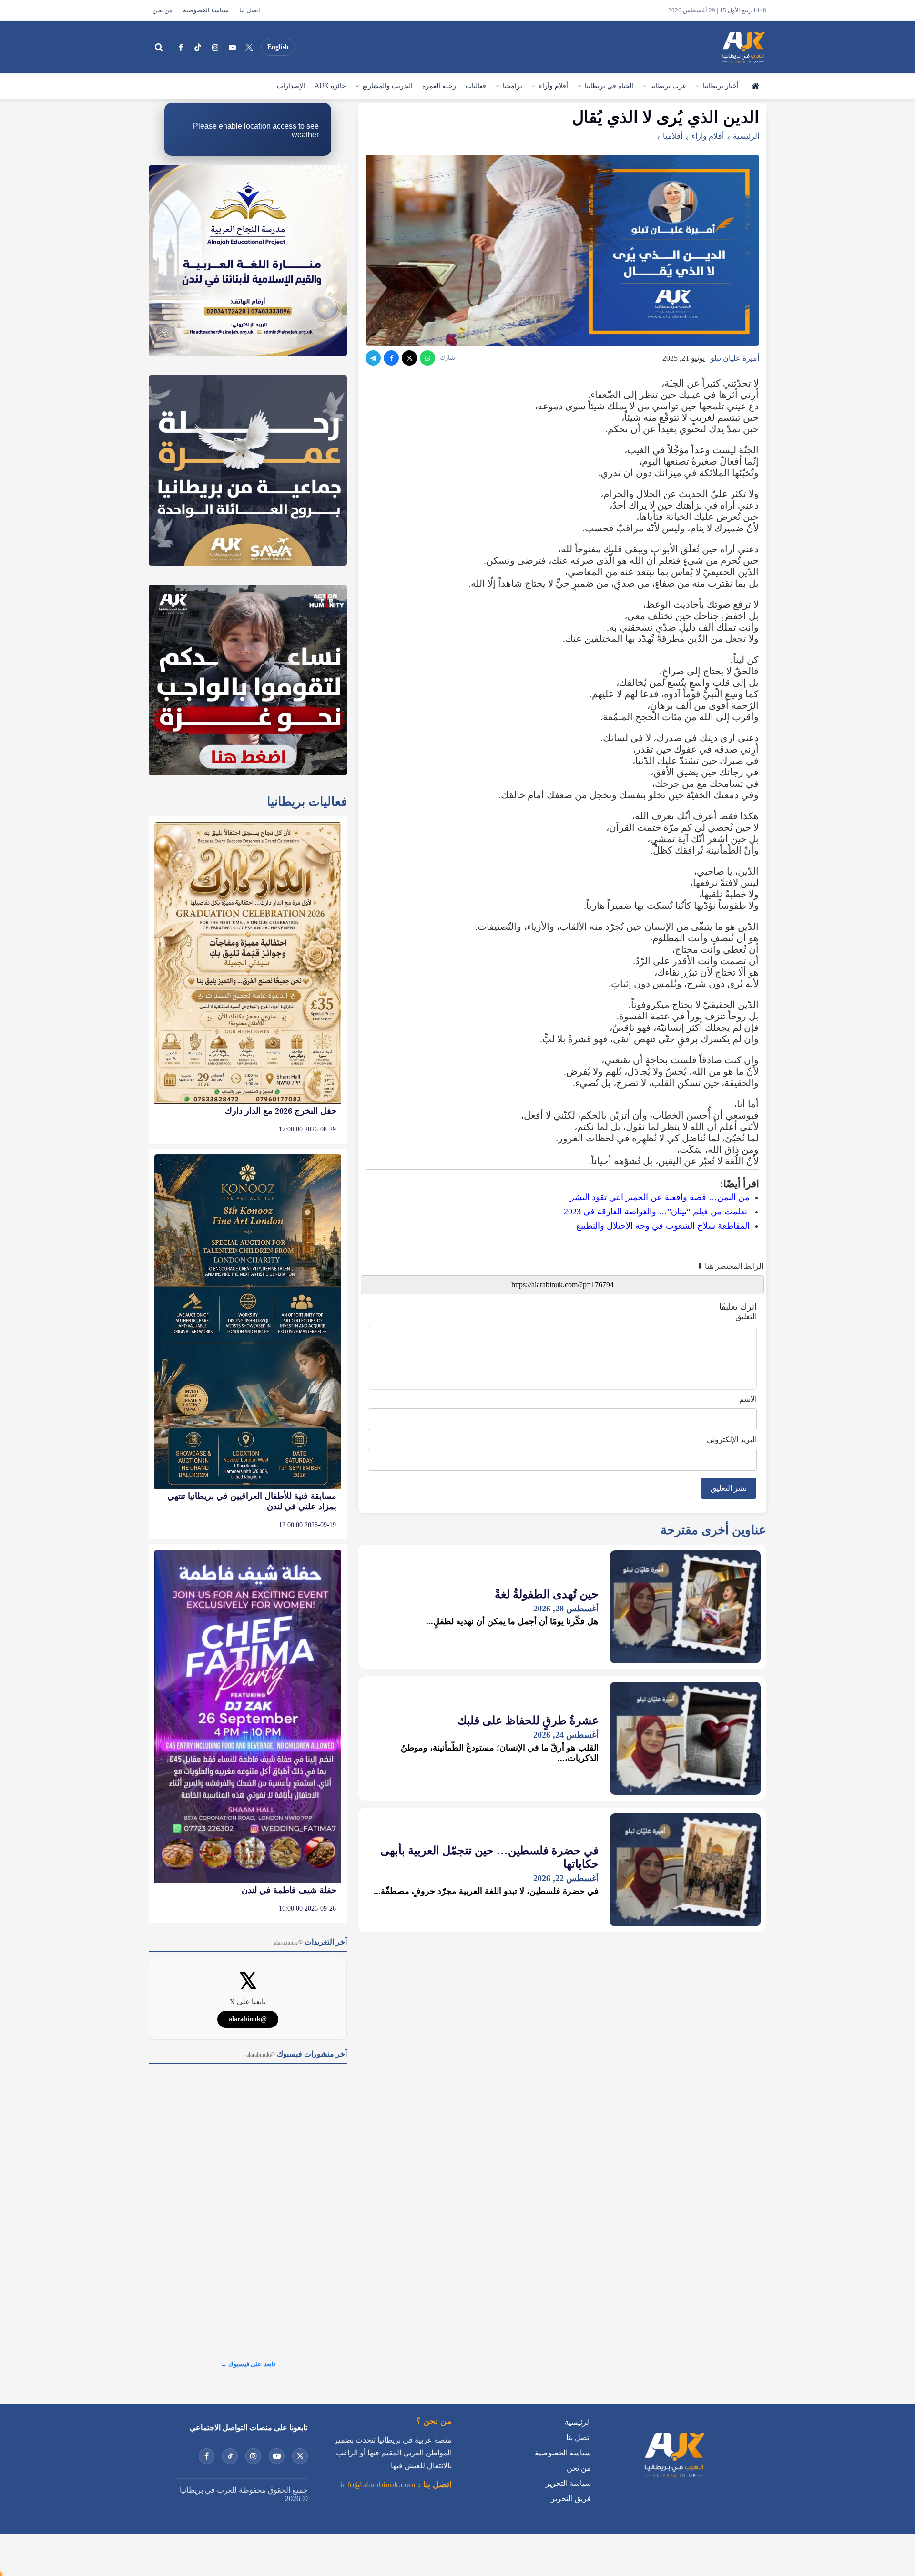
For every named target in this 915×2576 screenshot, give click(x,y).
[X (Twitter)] (249, 47)
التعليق (746, 1317)
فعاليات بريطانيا (307, 802)
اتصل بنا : (434, 2484)
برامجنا (513, 86)
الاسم (748, 1399)
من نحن (163, 10)
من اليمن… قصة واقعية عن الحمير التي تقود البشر (660, 1197)
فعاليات (476, 86)
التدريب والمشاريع (388, 86)
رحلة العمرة (439, 86)
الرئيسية (755, 86)
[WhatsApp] (427, 358)
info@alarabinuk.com (378, 2484)
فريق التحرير (571, 2499)
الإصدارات (291, 86)
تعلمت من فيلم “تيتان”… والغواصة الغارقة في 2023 (656, 1212)
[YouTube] (232, 47)
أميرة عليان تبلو (735, 358)
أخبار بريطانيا (721, 86)
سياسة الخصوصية (206, 10)
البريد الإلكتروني (732, 1440)
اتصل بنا (250, 10)
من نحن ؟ (434, 2421)
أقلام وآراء (554, 86)
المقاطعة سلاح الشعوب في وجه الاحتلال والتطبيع (663, 1226)
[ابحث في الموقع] (159, 47)
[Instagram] (215, 47)
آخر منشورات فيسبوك (297, 2054)
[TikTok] (198, 47)
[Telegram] (373, 358)
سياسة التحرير (568, 2483)
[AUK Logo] (674, 2479)
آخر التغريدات (310, 1942)
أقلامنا (673, 136)
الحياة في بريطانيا (609, 86)
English (278, 47)
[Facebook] (181, 47)
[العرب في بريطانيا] (743, 47)
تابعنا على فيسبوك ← (248, 2364)
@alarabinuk (248, 2019)
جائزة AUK (330, 86)
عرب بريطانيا (668, 86)
